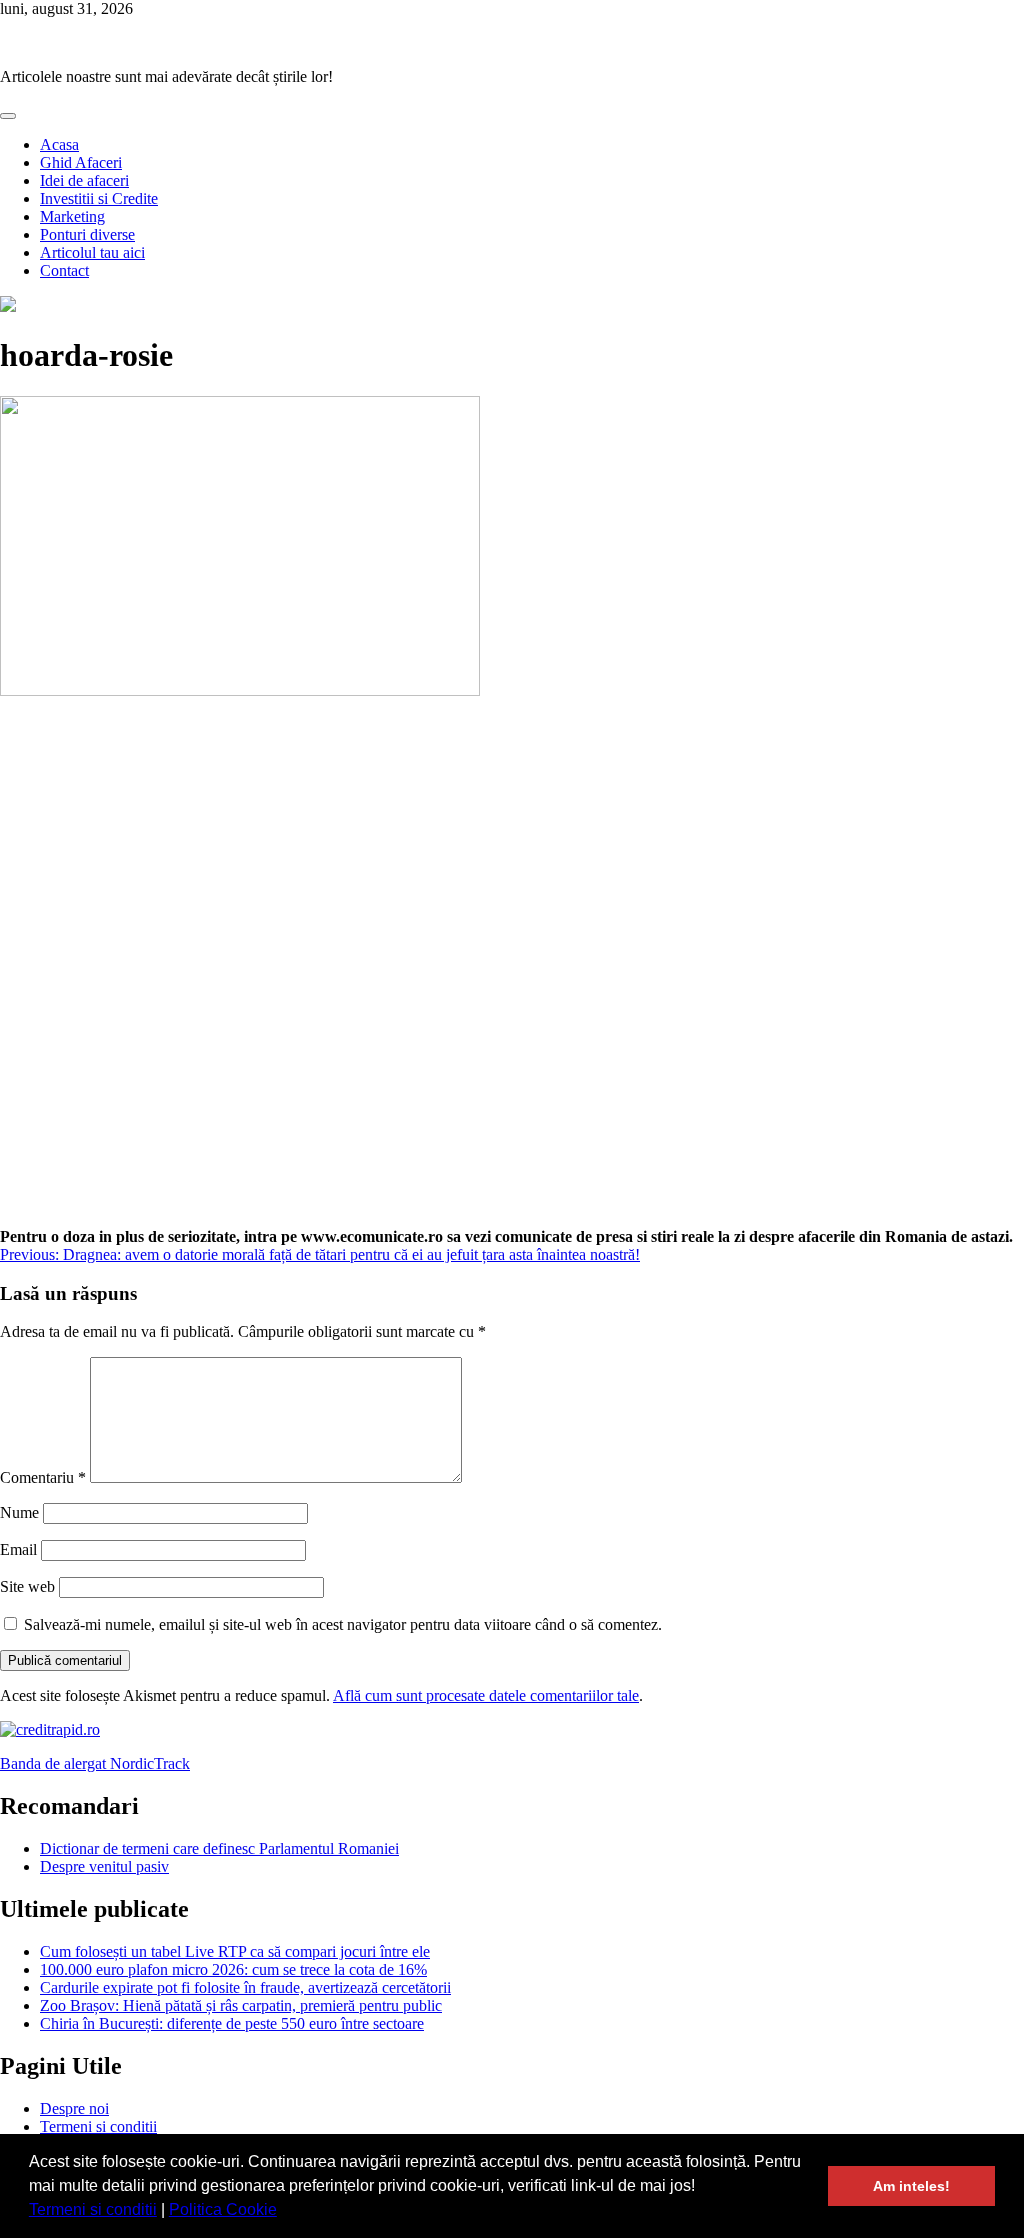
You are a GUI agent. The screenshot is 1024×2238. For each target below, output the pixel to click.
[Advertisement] (512, 972)
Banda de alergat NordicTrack (95, 1763)
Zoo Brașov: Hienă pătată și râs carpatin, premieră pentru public (241, 2005)
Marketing (72, 216)
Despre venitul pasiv (104, 1866)
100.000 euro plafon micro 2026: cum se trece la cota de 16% (233, 1969)
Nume (19, 1512)
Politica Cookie (223, 2209)
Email (18, 1549)
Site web (27, 1586)
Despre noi (74, 2108)
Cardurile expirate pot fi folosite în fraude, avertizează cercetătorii (245, 1987)
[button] (284, 2212)
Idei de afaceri (84, 180)
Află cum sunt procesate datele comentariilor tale (486, 1695)
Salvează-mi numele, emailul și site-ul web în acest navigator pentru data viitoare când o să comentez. (343, 1624)
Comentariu (43, 1477)
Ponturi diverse (87, 234)
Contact (64, 270)
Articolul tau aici (92, 252)
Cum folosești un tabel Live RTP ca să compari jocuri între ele (235, 1951)
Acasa (59, 144)
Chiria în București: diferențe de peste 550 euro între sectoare (232, 2023)
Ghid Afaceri (81, 162)
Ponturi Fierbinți (51, 42)
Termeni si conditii (93, 2209)
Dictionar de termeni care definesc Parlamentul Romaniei (219, 1848)
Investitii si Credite (99, 198)
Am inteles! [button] (911, 2186)
